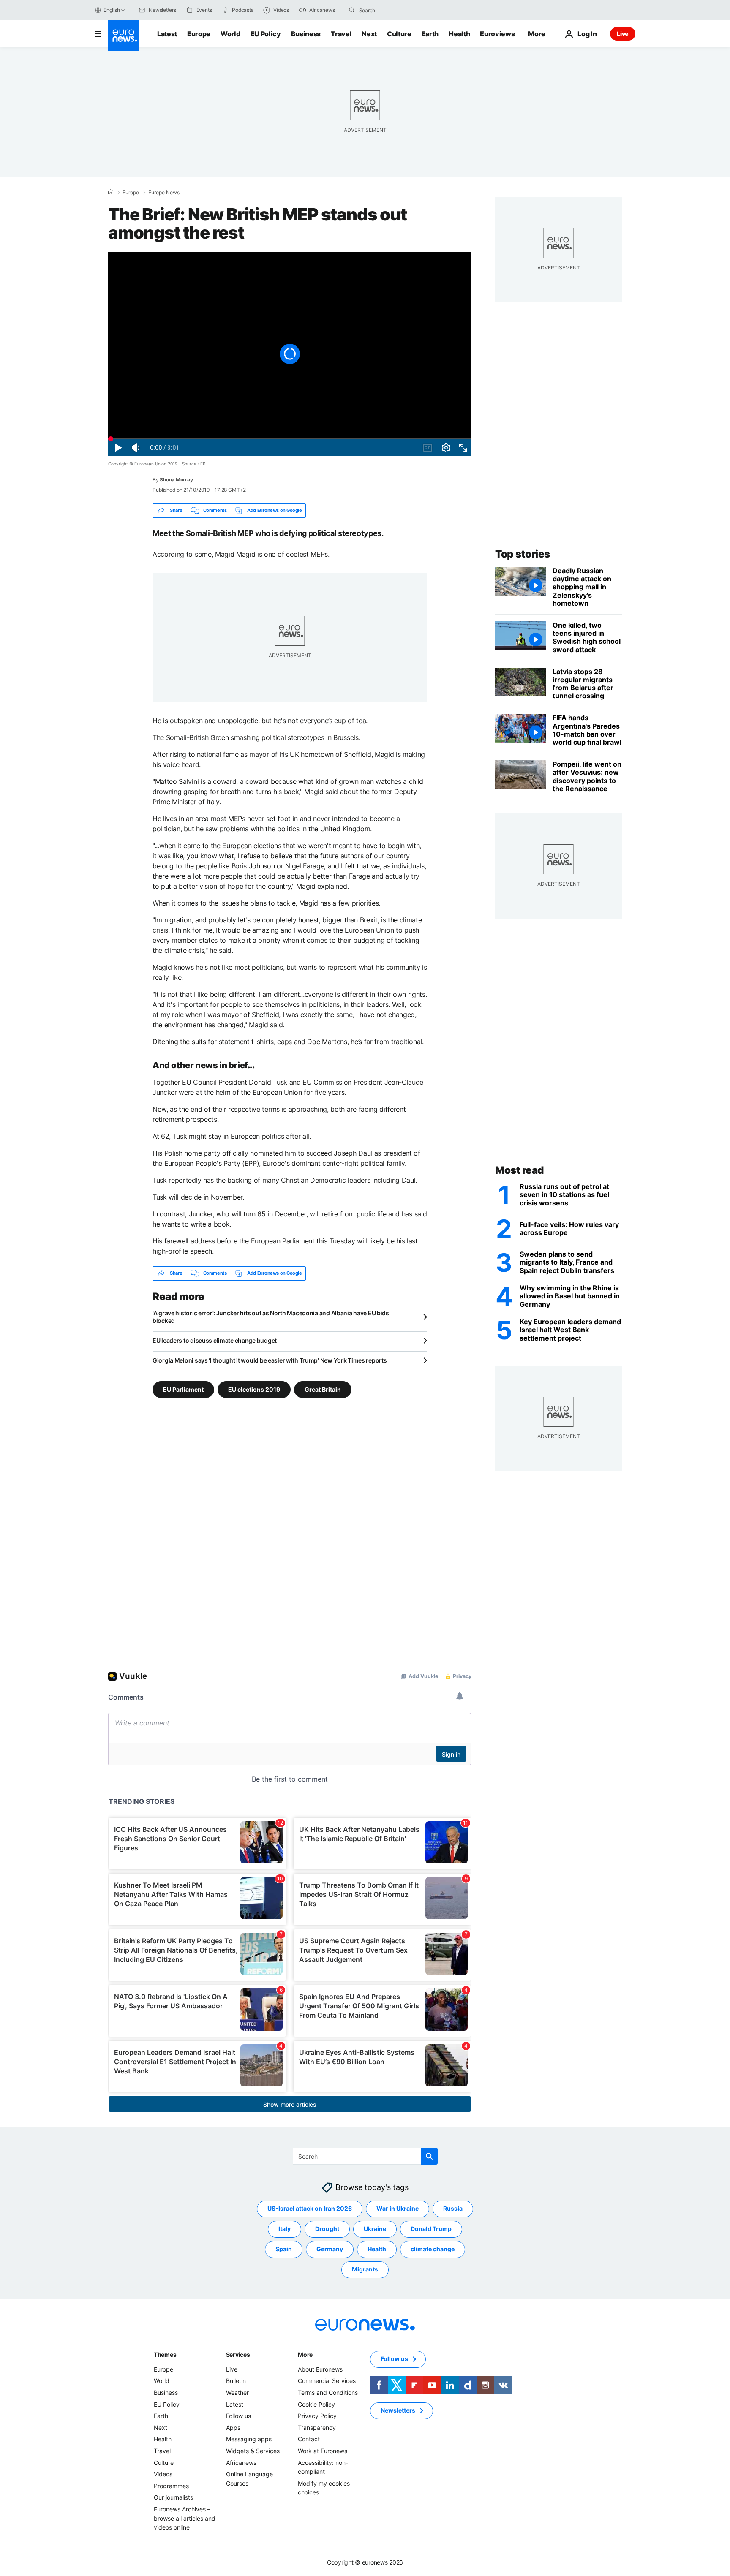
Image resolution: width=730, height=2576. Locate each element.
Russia (453, 2208)
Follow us (238, 2416)
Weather (237, 2392)
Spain (284, 2249)
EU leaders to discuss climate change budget (215, 1340)
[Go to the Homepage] (123, 35)
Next (369, 34)
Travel (341, 34)
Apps (233, 2428)
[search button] (352, 10)
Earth (430, 34)
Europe (199, 34)
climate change (433, 2249)
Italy (285, 2229)
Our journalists (173, 2497)
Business (306, 34)
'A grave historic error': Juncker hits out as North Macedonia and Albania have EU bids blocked (271, 1317)
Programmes (171, 2485)
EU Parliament (183, 1389)
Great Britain (323, 1389)
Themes (165, 2354)
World (230, 34)
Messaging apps (249, 2439)
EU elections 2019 (254, 1389)
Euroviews (497, 34)
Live (623, 34)
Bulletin (236, 2381)
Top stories (523, 554)
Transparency (317, 2428)
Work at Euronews (323, 2451)
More (305, 2354)
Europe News (164, 193)
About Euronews (320, 2369)
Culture (399, 34)
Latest (167, 34)
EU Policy (266, 34)
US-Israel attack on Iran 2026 (310, 2208)
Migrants (365, 2269)
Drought (327, 2229)
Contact (309, 2439)
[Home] (111, 192)
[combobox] (395, 10)
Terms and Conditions (328, 2392)
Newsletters (398, 2410)
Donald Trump (431, 2229)
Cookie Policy (316, 2404)
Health (459, 34)
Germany (330, 2249)
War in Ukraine (398, 2208)
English (112, 10)
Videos (163, 2474)
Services (238, 2354)
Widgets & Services (253, 2451)
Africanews (241, 2462)
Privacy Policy (317, 2416)
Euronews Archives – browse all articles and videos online (185, 2518)
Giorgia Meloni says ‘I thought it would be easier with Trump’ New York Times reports (270, 1360)
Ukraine (375, 2229)
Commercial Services (327, 2381)
